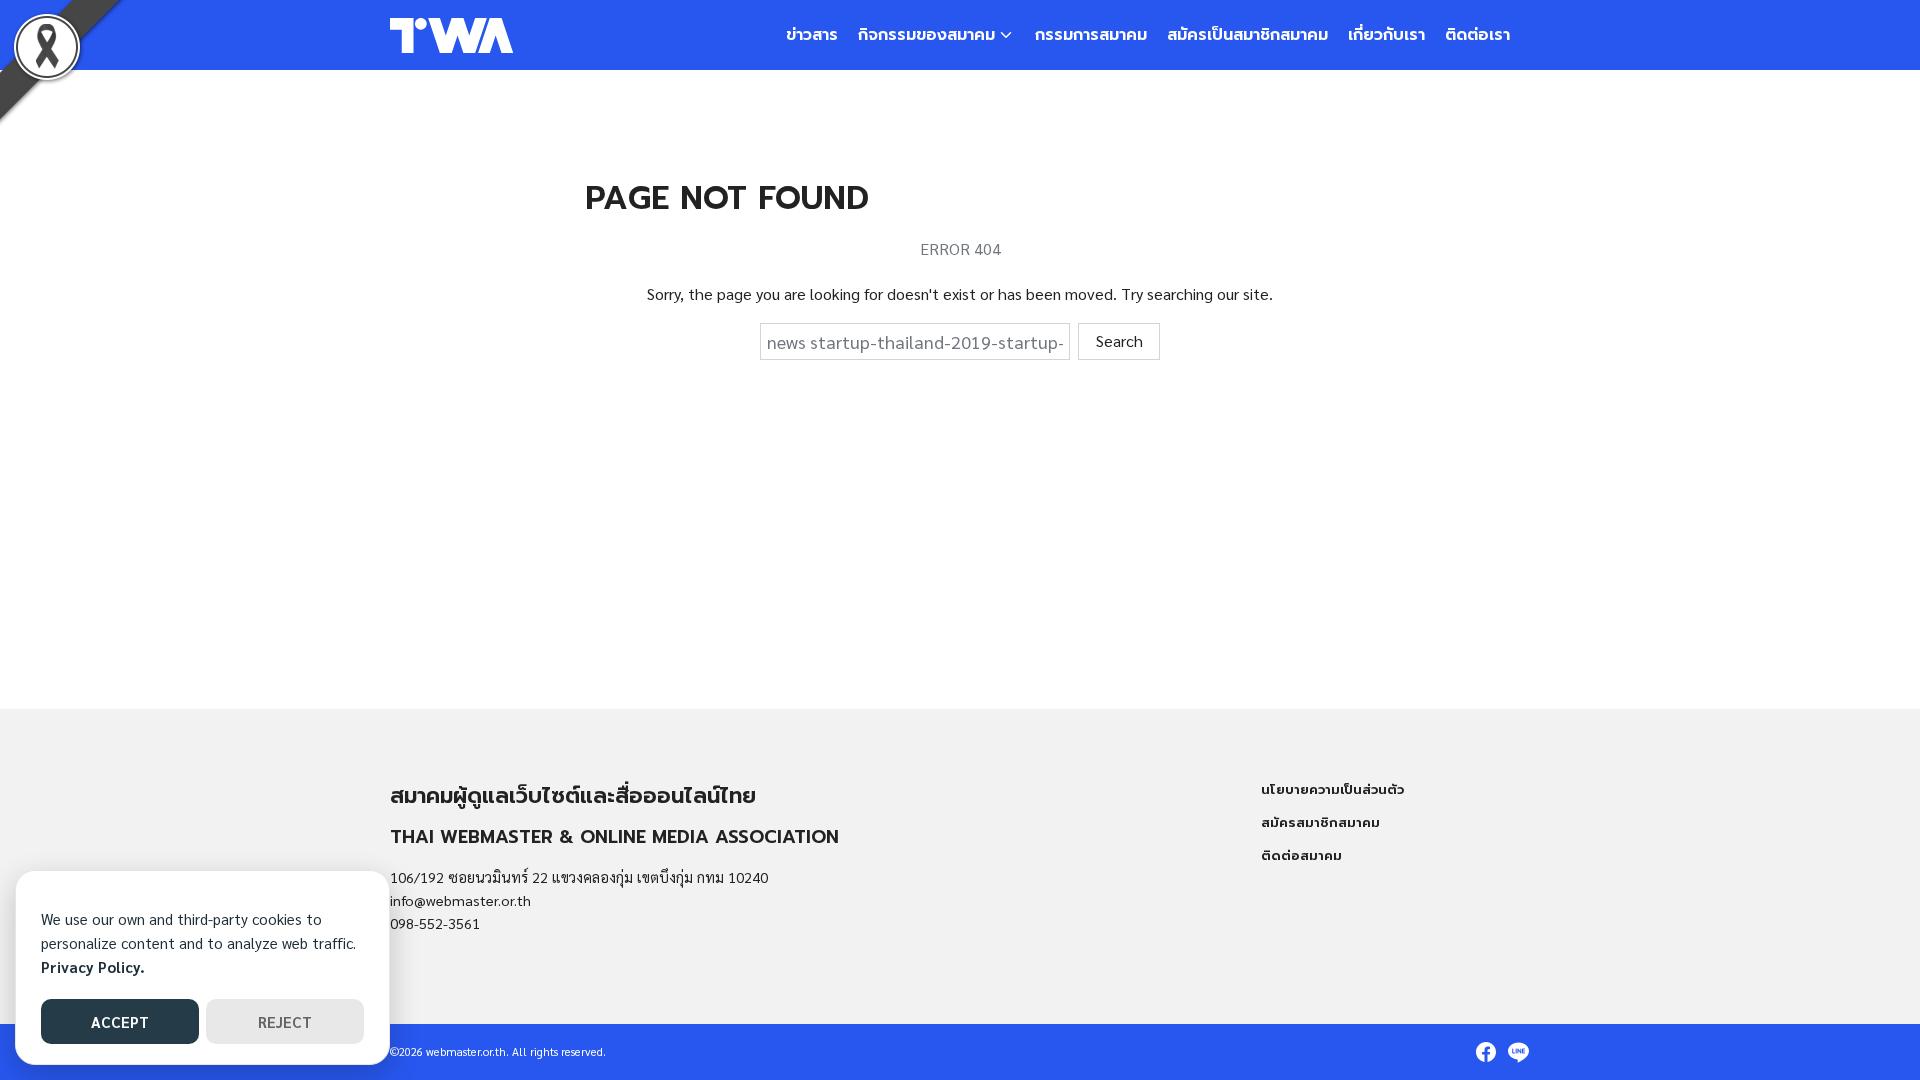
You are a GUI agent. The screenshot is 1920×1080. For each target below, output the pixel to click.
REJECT (285, 1021)
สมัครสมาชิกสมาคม (1320, 822)
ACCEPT (120, 1021)
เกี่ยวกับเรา (1386, 35)
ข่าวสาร (812, 35)
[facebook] (1486, 1052)
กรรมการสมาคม (1091, 35)
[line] (1518, 1052)
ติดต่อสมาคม (1301, 855)
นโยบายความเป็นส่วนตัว (1332, 789)
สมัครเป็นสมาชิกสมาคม (1247, 35)
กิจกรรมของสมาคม (926, 35)
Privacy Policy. (93, 966)
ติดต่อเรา (1477, 35)
